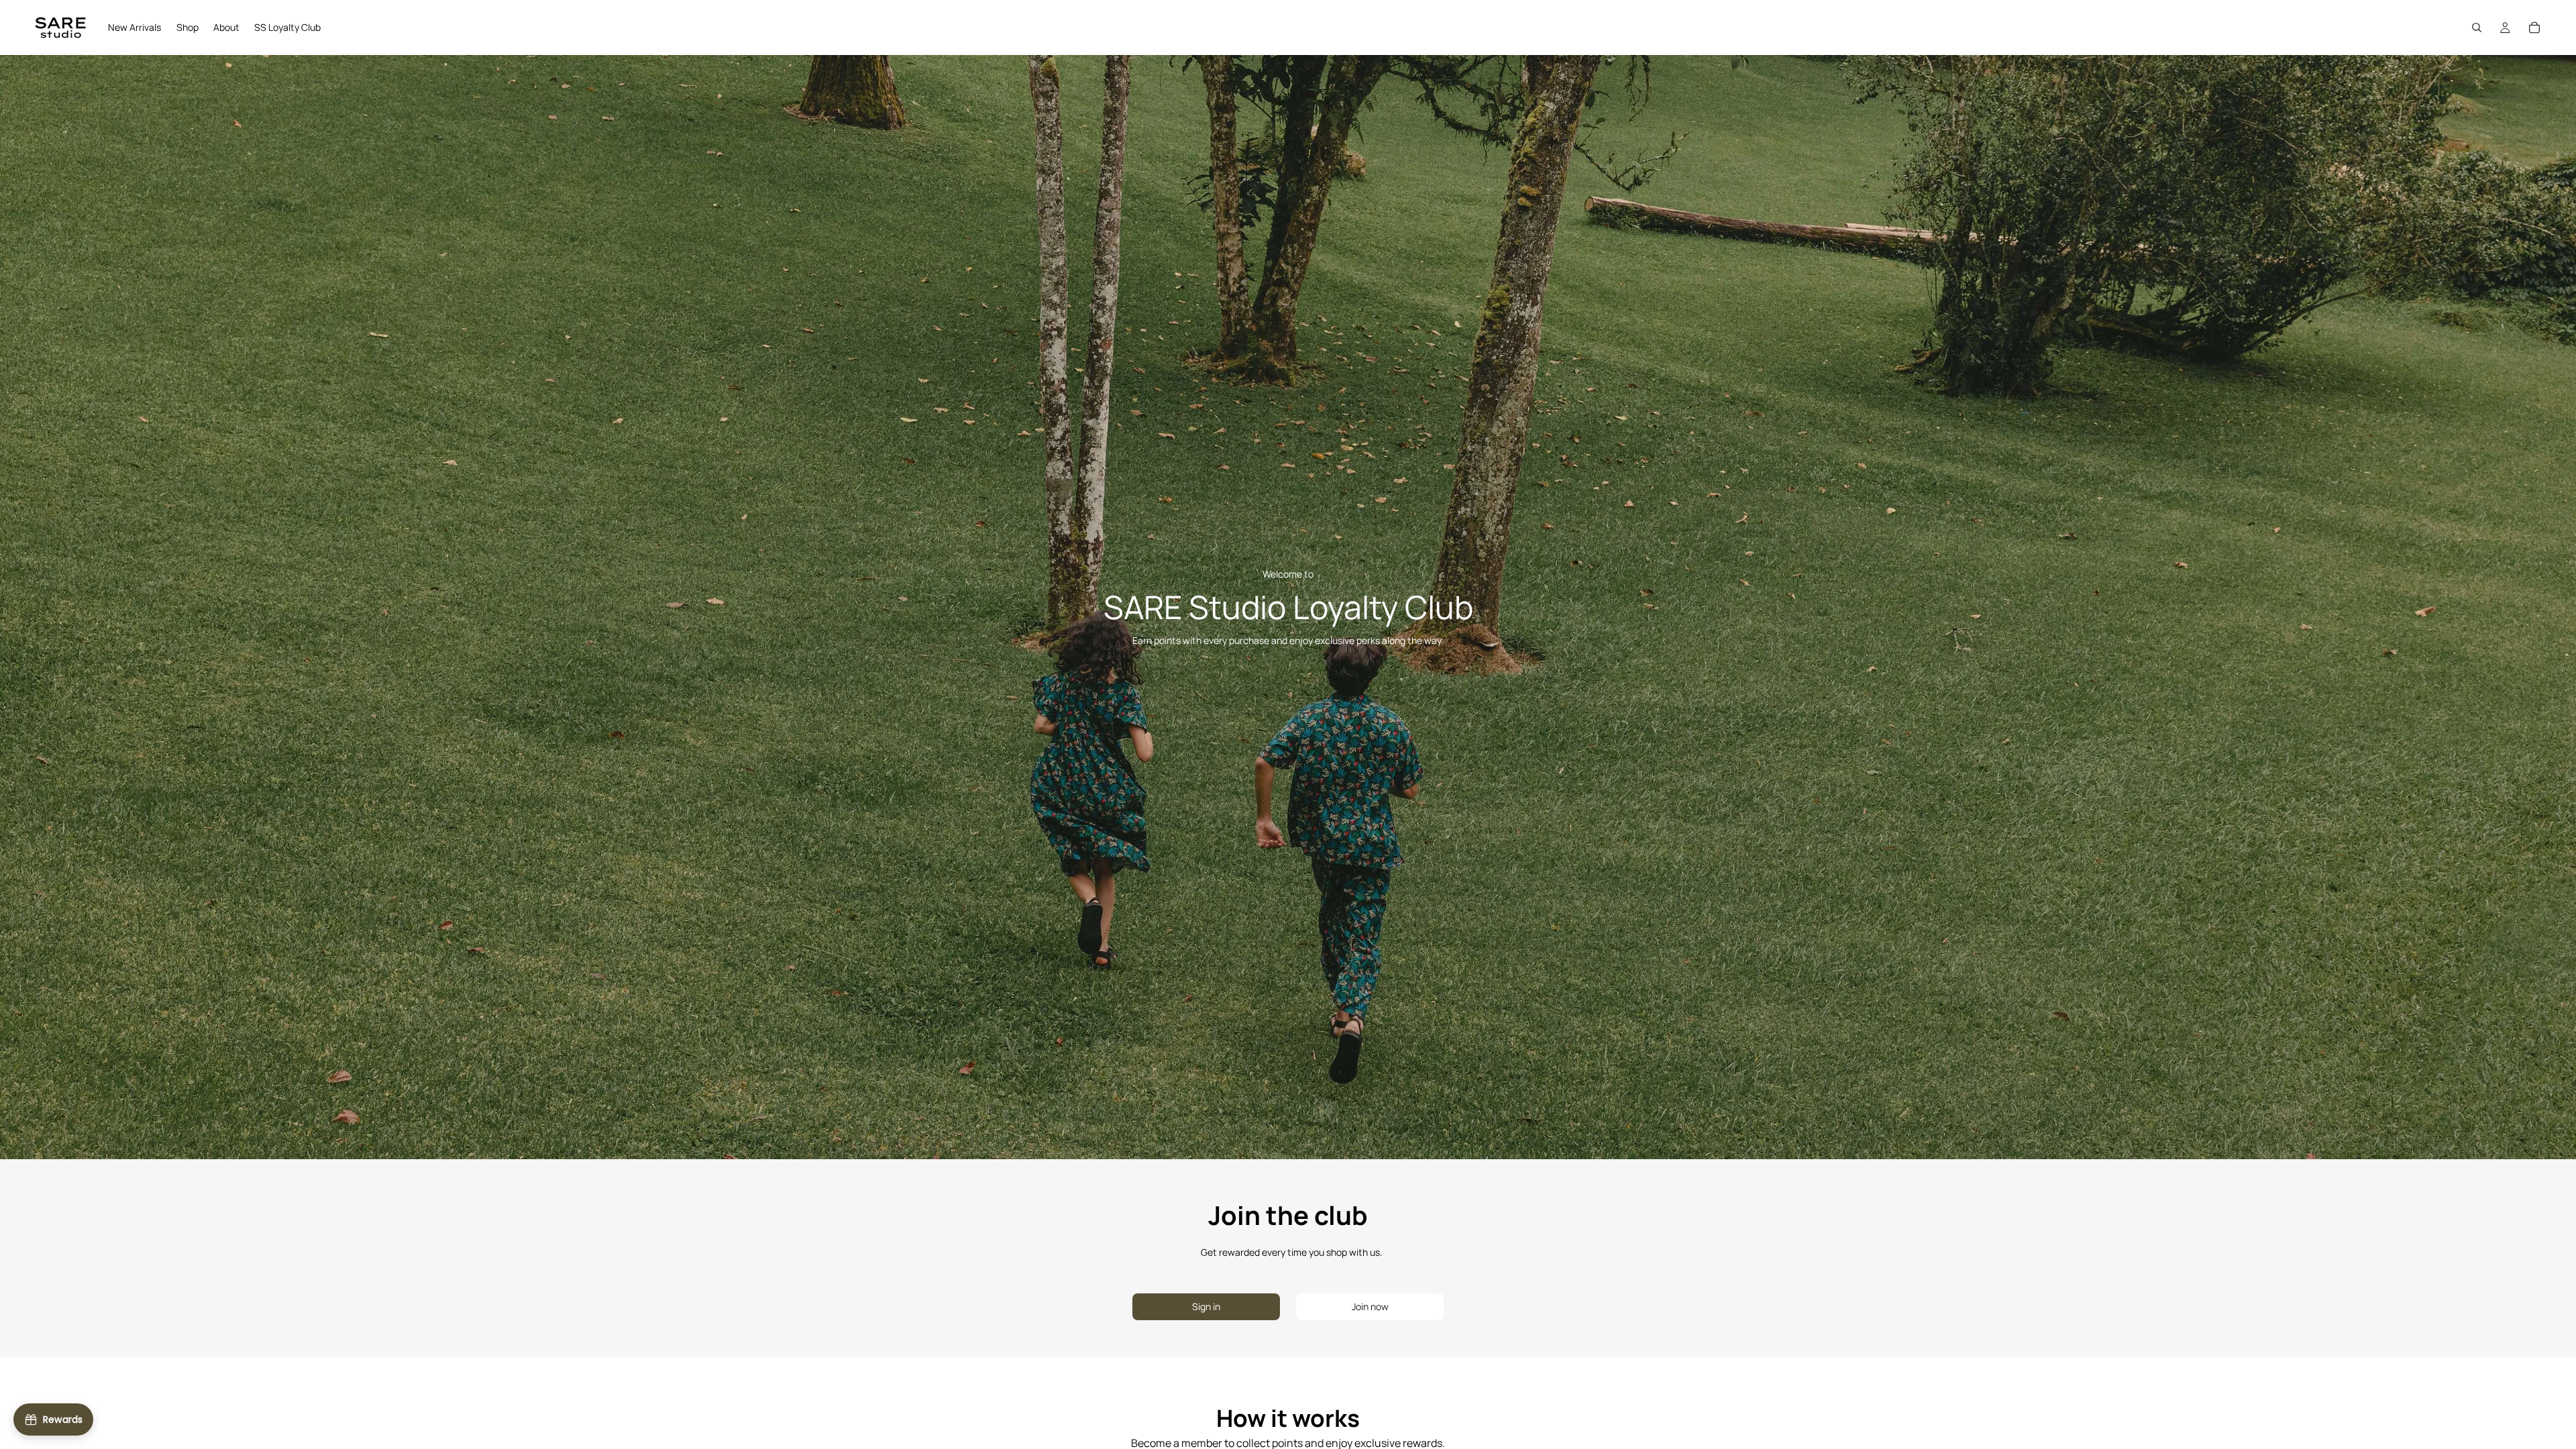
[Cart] (2534, 28)
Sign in (1206, 1306)
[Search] (2477, 28)
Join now (1370, 1306)
